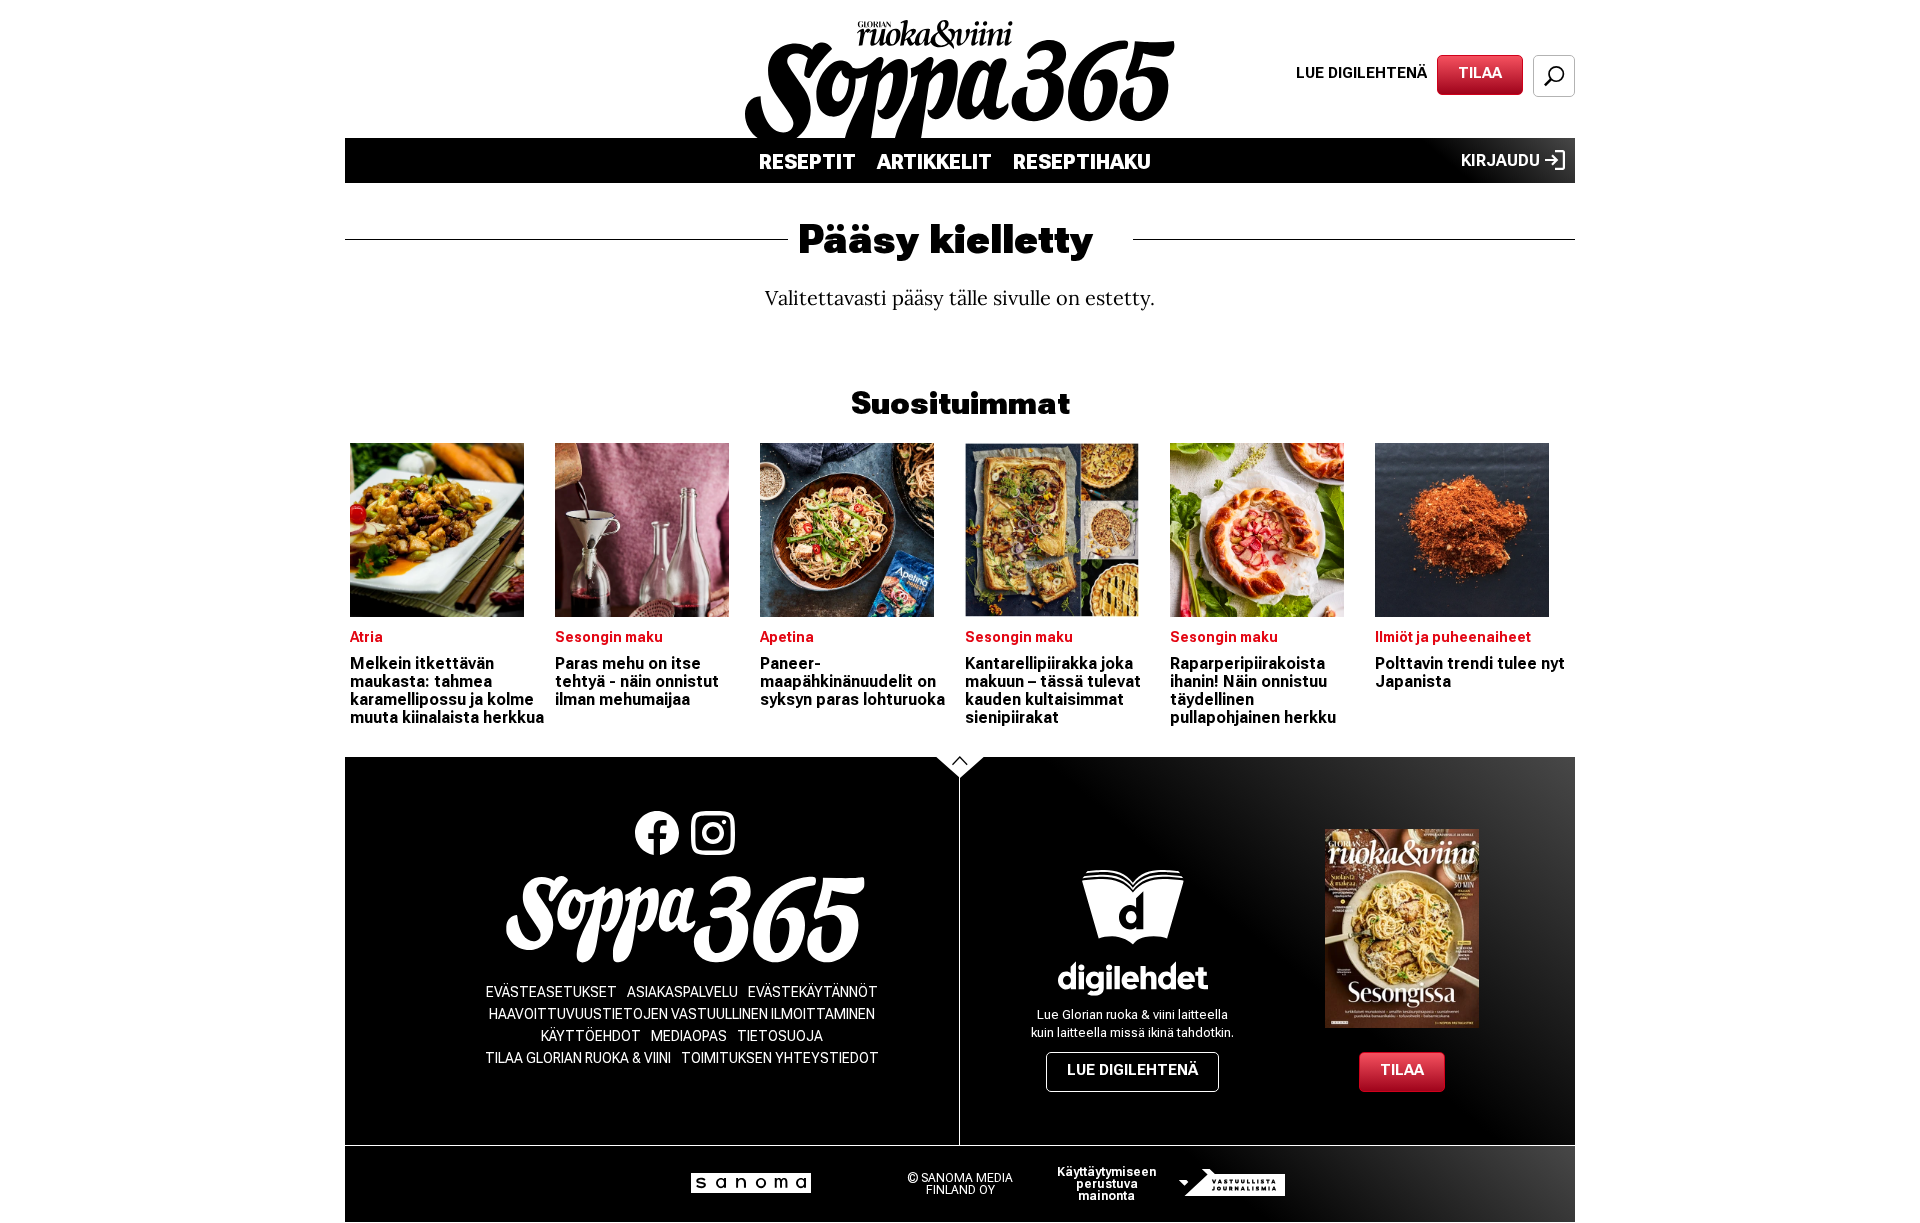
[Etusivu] (685, 919)
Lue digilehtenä (1361, 73)
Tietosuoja (780, 1036)
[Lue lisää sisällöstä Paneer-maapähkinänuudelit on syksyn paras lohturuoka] (857, 530)
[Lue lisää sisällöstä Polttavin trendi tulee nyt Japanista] (1472, 530)
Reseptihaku (1082, 162)
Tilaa (1480, 73)
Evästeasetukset (551, 992)
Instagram (713, 833)
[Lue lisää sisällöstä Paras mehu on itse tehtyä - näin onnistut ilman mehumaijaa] (652, 530)
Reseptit (807, 162)
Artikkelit (934, 162)
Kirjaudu (1500, 160)
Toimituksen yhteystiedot (780, 1058)
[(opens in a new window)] (1133, 978)
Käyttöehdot (591, 1036)
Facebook (657, 833)
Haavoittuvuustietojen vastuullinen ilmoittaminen (682, 1014)
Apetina (787, 637)
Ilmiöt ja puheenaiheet (1453, 637)
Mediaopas (689, 1036)
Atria (366, 637)
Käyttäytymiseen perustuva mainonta (1106, 1184)
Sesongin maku (609, 637)
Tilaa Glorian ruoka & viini (578, 1058)
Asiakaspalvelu (682, 992)
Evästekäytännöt (813, 992)
